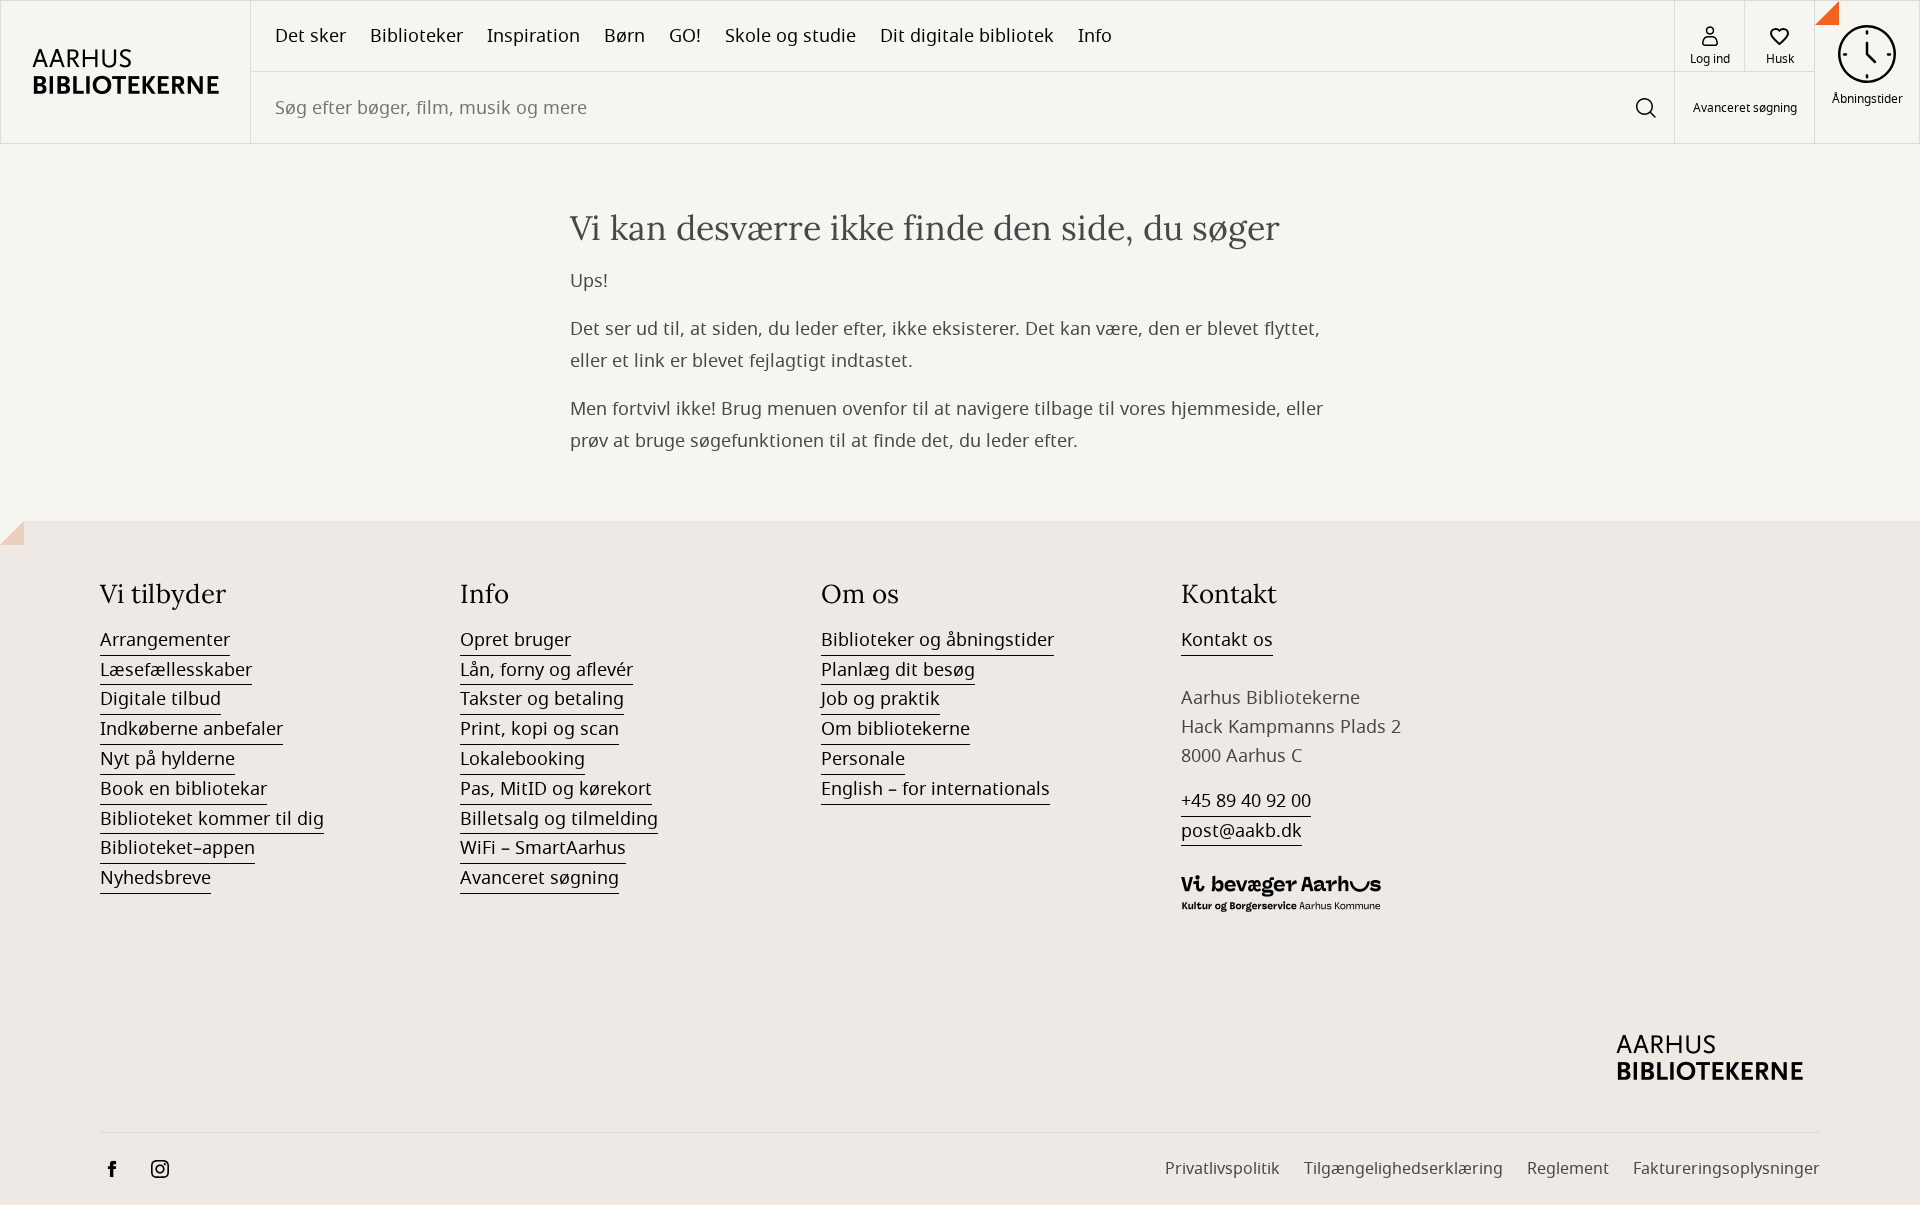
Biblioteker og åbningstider (937, 640)
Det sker (310, 36)
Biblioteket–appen (177, 848)
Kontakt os (1227, 640)
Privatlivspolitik (1222, 1169)
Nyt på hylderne (167, 759)
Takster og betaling (542, 699)
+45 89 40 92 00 (1246, 801)
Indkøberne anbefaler (191, 729)
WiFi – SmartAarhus (543, 848)
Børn (624, 36)
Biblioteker (416, 36)
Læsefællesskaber (176, 670)
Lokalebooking (522, 759)
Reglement (1568, 1169)
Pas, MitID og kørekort (556, 789)
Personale (863, 759)
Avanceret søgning (1745, 108)
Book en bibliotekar (183, 789)
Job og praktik (880, 699)
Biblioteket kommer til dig (212, 819)
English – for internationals (935, 789)
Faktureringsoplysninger (1726, 1169)
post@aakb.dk (1241, 831)
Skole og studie (790, 36)
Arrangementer (165, 640)
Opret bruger (515, 640)
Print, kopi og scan (539, 729)
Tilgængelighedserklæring (1403, 1169)
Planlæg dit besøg (898, 670)
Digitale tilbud (160, 699)
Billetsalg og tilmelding (559, 819)
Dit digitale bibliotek (967, 36)
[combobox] (962, 107)
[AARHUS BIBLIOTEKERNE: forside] (125, 72)
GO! (685, 36)
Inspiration (533, 36)
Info (1095, 36)
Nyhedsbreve (155, 878)
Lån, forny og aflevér (546, 670)
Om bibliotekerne (895, 729)
